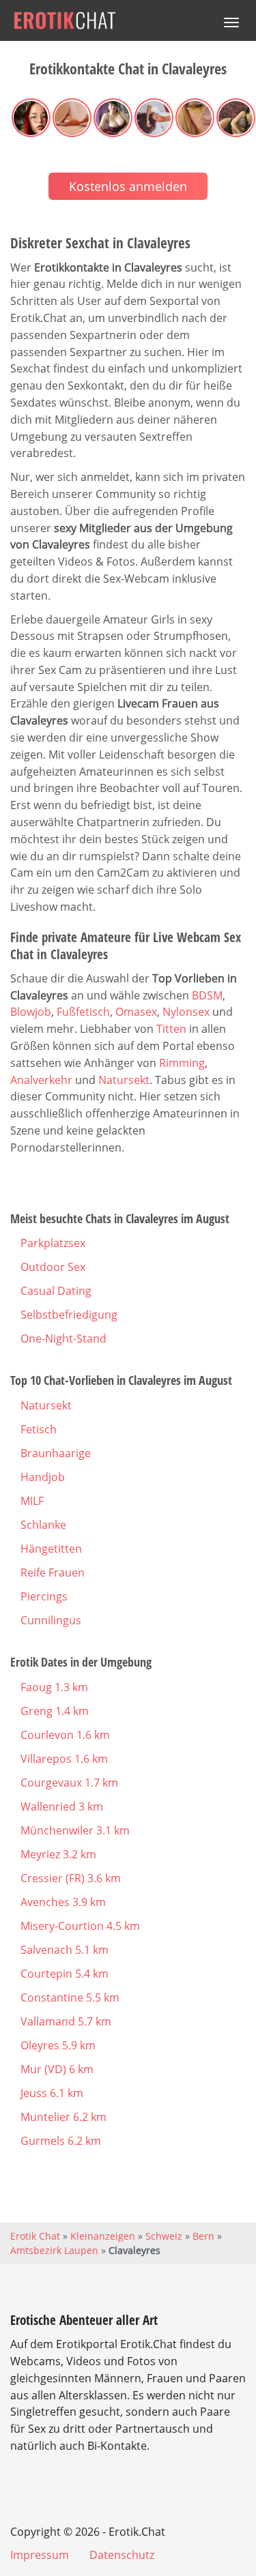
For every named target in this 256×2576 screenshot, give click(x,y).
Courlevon (65, 1735)
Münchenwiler (75, 1830)
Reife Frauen (53, 1572)
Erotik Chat (35, 2236)
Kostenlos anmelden (128, 186)
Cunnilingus (51, 1620)
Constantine (70, 1997)
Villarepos (64, 1759)
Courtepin (65, 1974)
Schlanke (43, 1525)
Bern (203, 2236)
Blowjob (31, 1012)
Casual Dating (56, 1291)
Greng (55, 1711)
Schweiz (164, 2236)
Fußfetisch (83, 1012)
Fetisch (39, 1429)
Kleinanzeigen (103, 2236)
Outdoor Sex (53, 1267)
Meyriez (58, 1854)
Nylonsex (186, 1012)
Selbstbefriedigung (69, 1315)
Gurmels (61, 2141)
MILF (32, 1501)
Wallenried (62, 1806)
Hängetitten (51, 1549)
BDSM (207, 995)
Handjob (43, 1477)
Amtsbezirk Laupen (54, 2250)
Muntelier (63, 2117)
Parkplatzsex (53, 1243)
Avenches (63, 1902)
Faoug (54, 1687)
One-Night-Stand (63, 1338)
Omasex (136, 1012)
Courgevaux (69, 1783)
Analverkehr (41, 1080)
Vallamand (66, 2021)
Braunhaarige (56, 1453)
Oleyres (58, 2045)
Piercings (44, 1596)
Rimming (182, 1063)
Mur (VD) (57, 2069)
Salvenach (65, 1950)
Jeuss (52, 2093)
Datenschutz (122, 2555)
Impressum (40, 2555)
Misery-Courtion (80, 1926)
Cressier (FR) (71, 1878)
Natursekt (124, 1080)
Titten (171, 1029)
